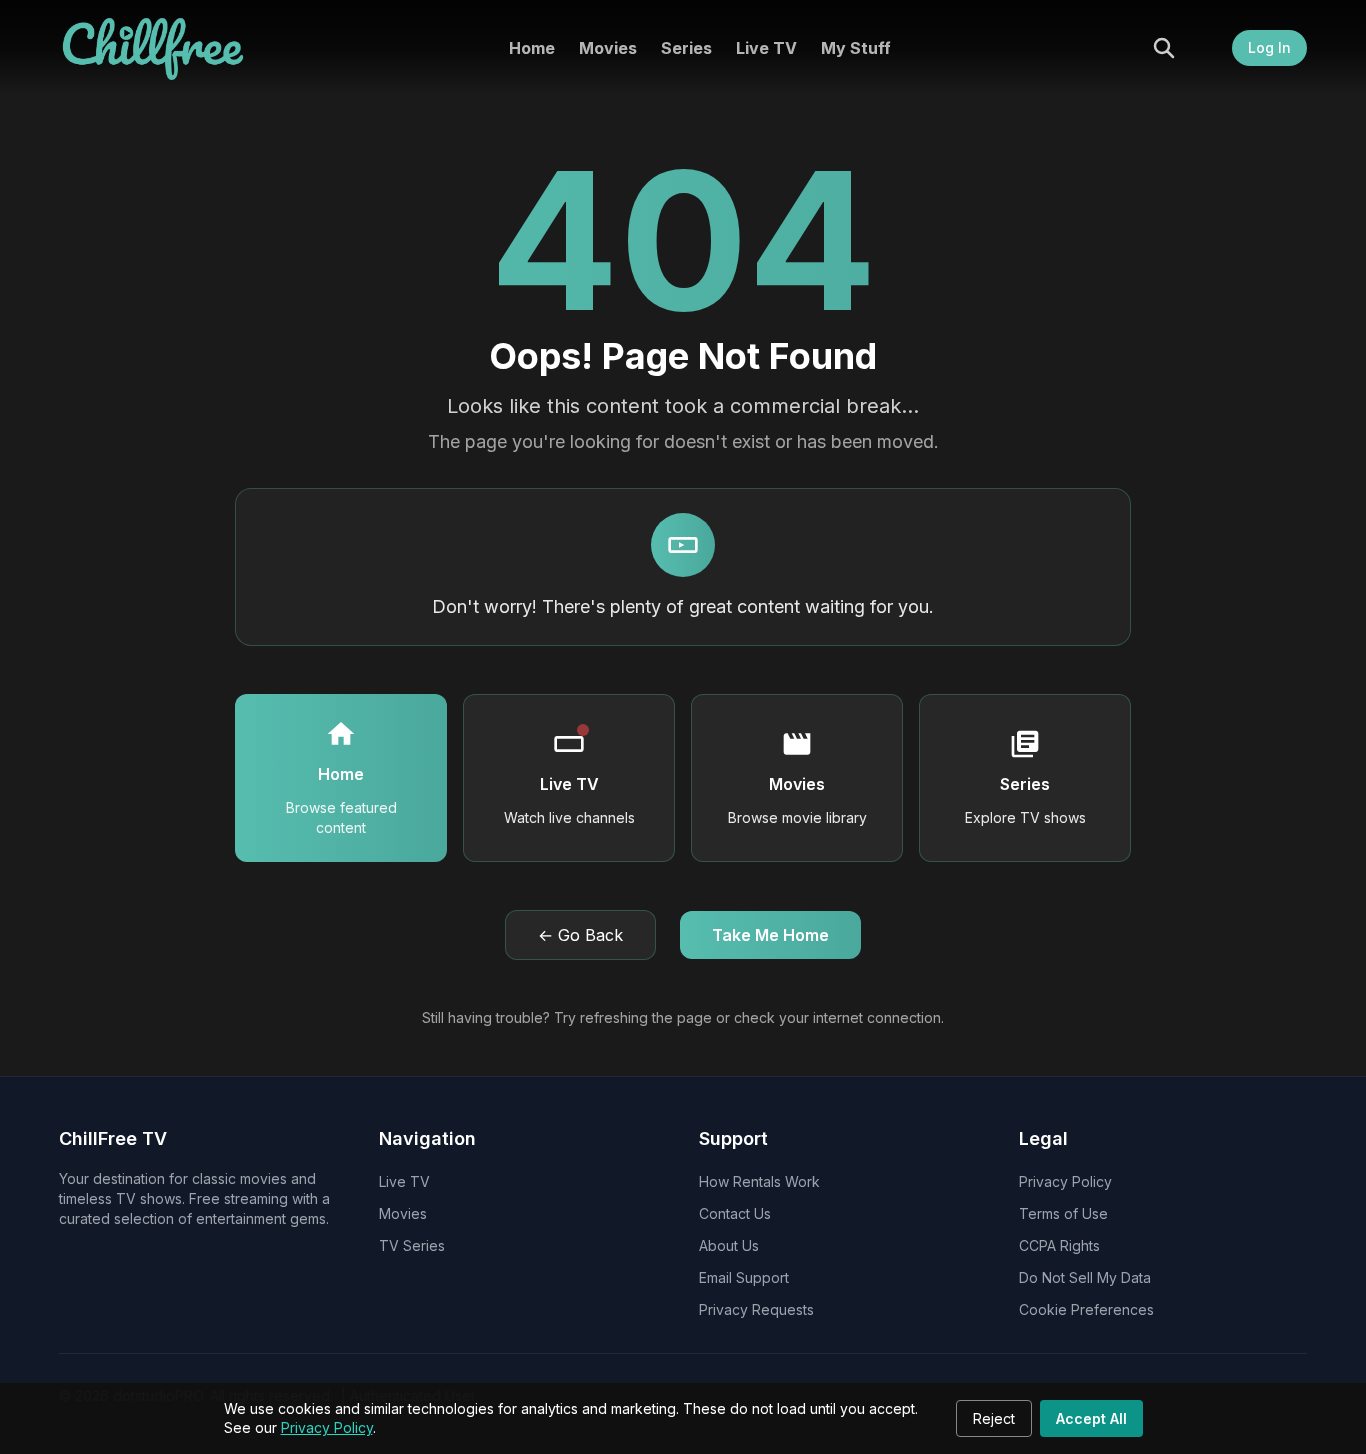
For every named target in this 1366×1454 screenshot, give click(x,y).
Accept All (1091, 1418)
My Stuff (856, 48)
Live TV (766, 48)
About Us (729, 1245)
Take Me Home (770, 935)
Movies (608, 48)
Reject (994, 1418)
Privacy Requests (756, 1309)
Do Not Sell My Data (1085, 1277)
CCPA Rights (1059, 1245)
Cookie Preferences (1086, 1309)
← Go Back (580, 935)
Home (532, 48)
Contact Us (735, 1213)
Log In (1269, 47)
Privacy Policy (327, 1427)
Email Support (744, 1277)
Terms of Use (1063, 1213)
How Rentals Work (759, 1181)
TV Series (412, 1245)
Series (686, 48)
